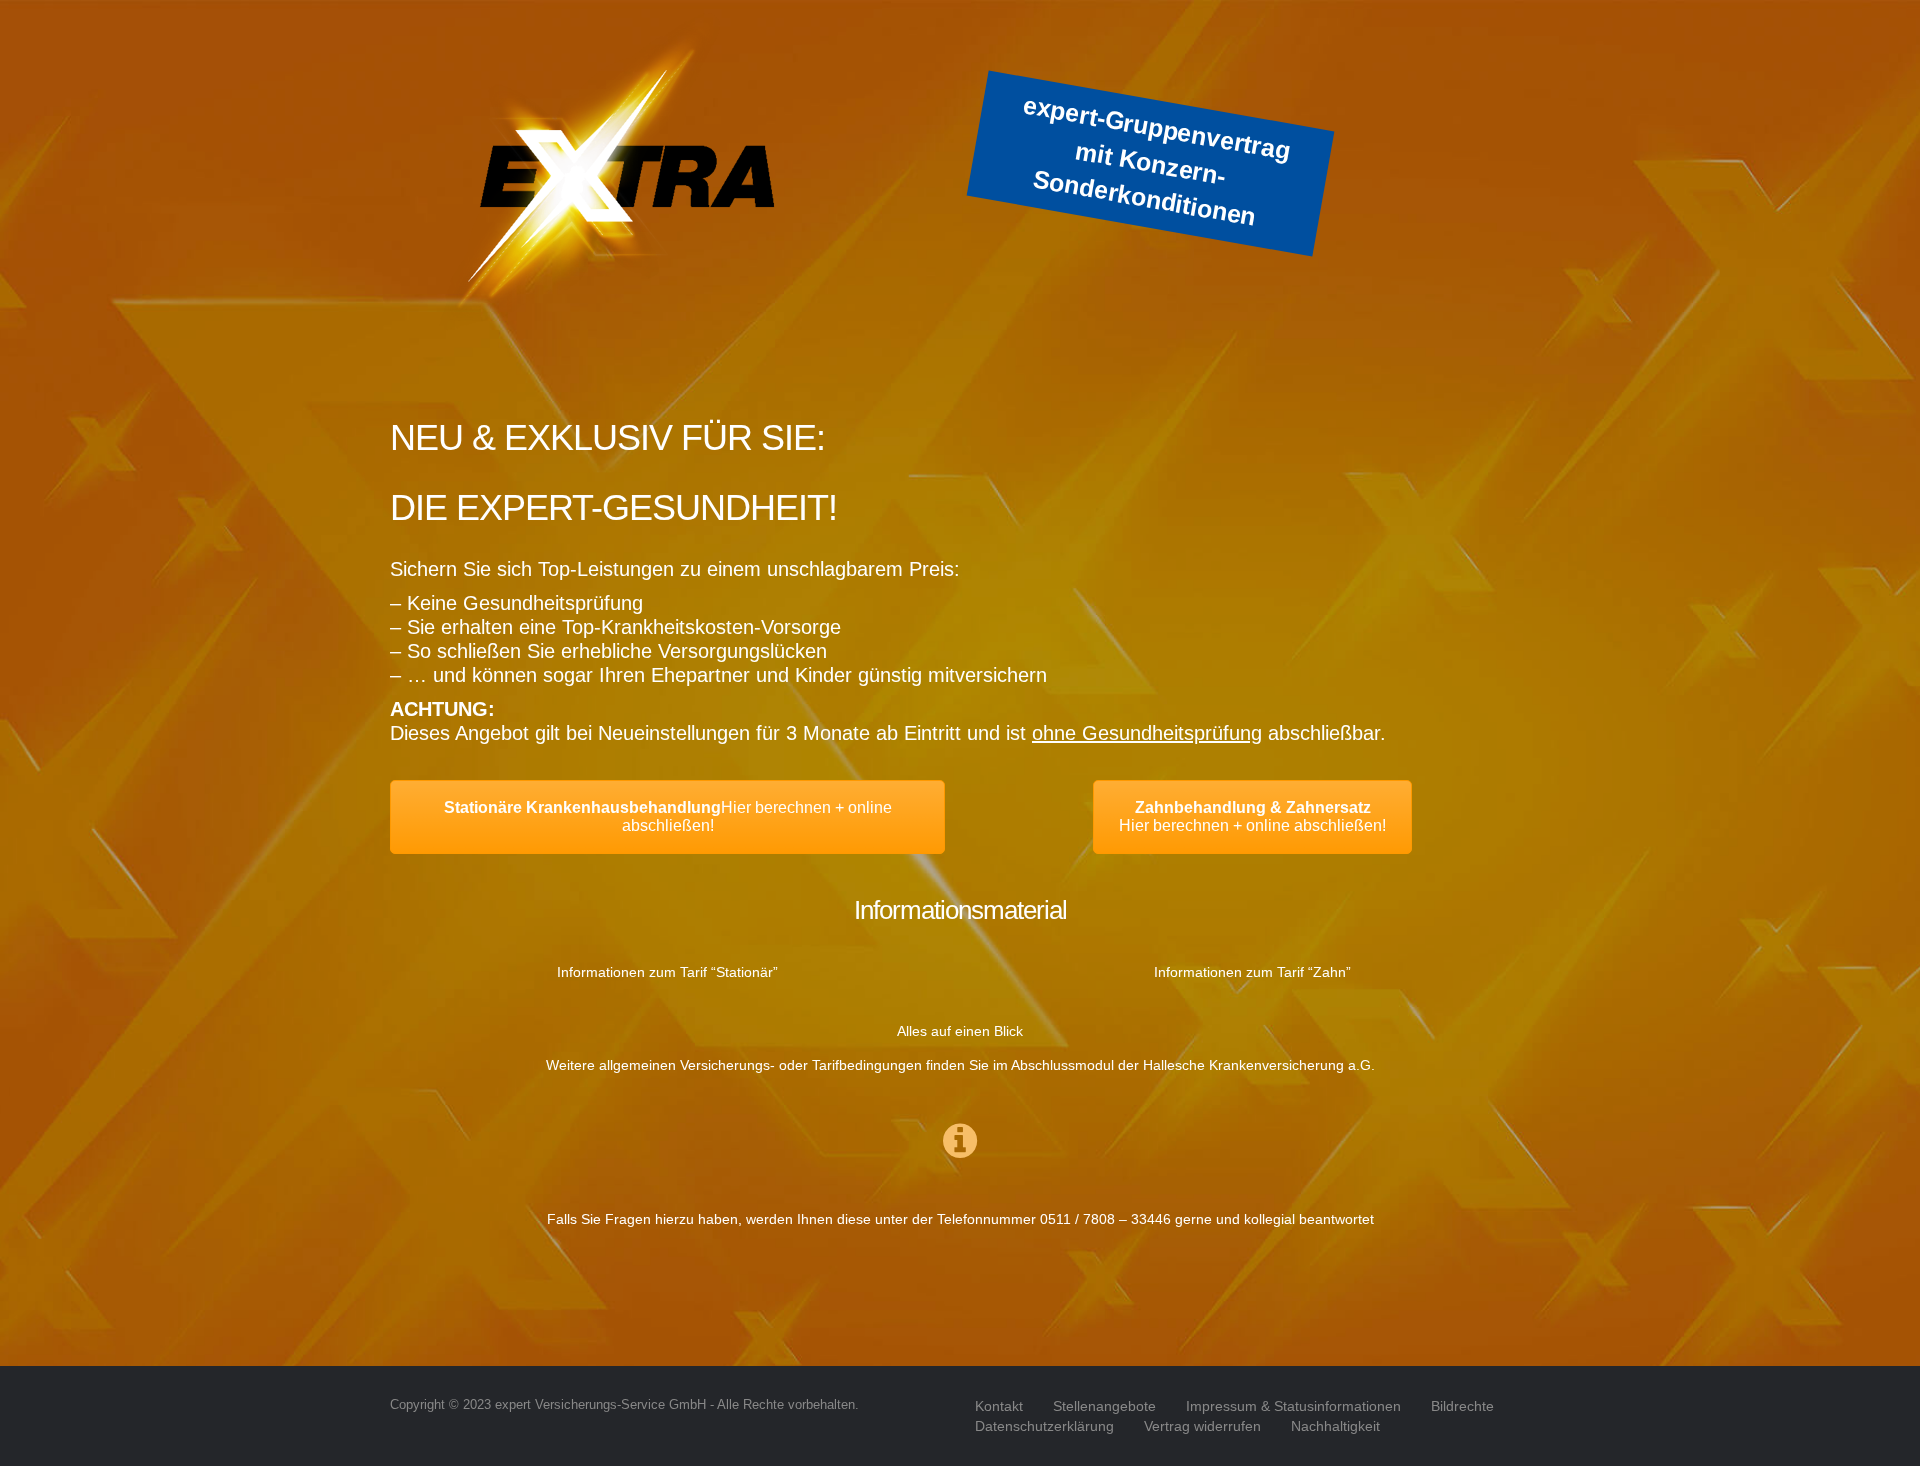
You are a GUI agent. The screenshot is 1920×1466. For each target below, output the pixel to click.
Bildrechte (1462, 1406)
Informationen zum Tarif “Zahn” (1252, 972)
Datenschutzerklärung (1044, 1426)
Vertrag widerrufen (1202, 1426)
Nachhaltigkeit (1335, 1426)
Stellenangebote (1104, 1406)
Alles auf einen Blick (960, 1031)
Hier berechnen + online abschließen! (668, 816)
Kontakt (999, 1406)
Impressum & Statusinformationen (1293, 1406)
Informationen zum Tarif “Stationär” (667, 972)
